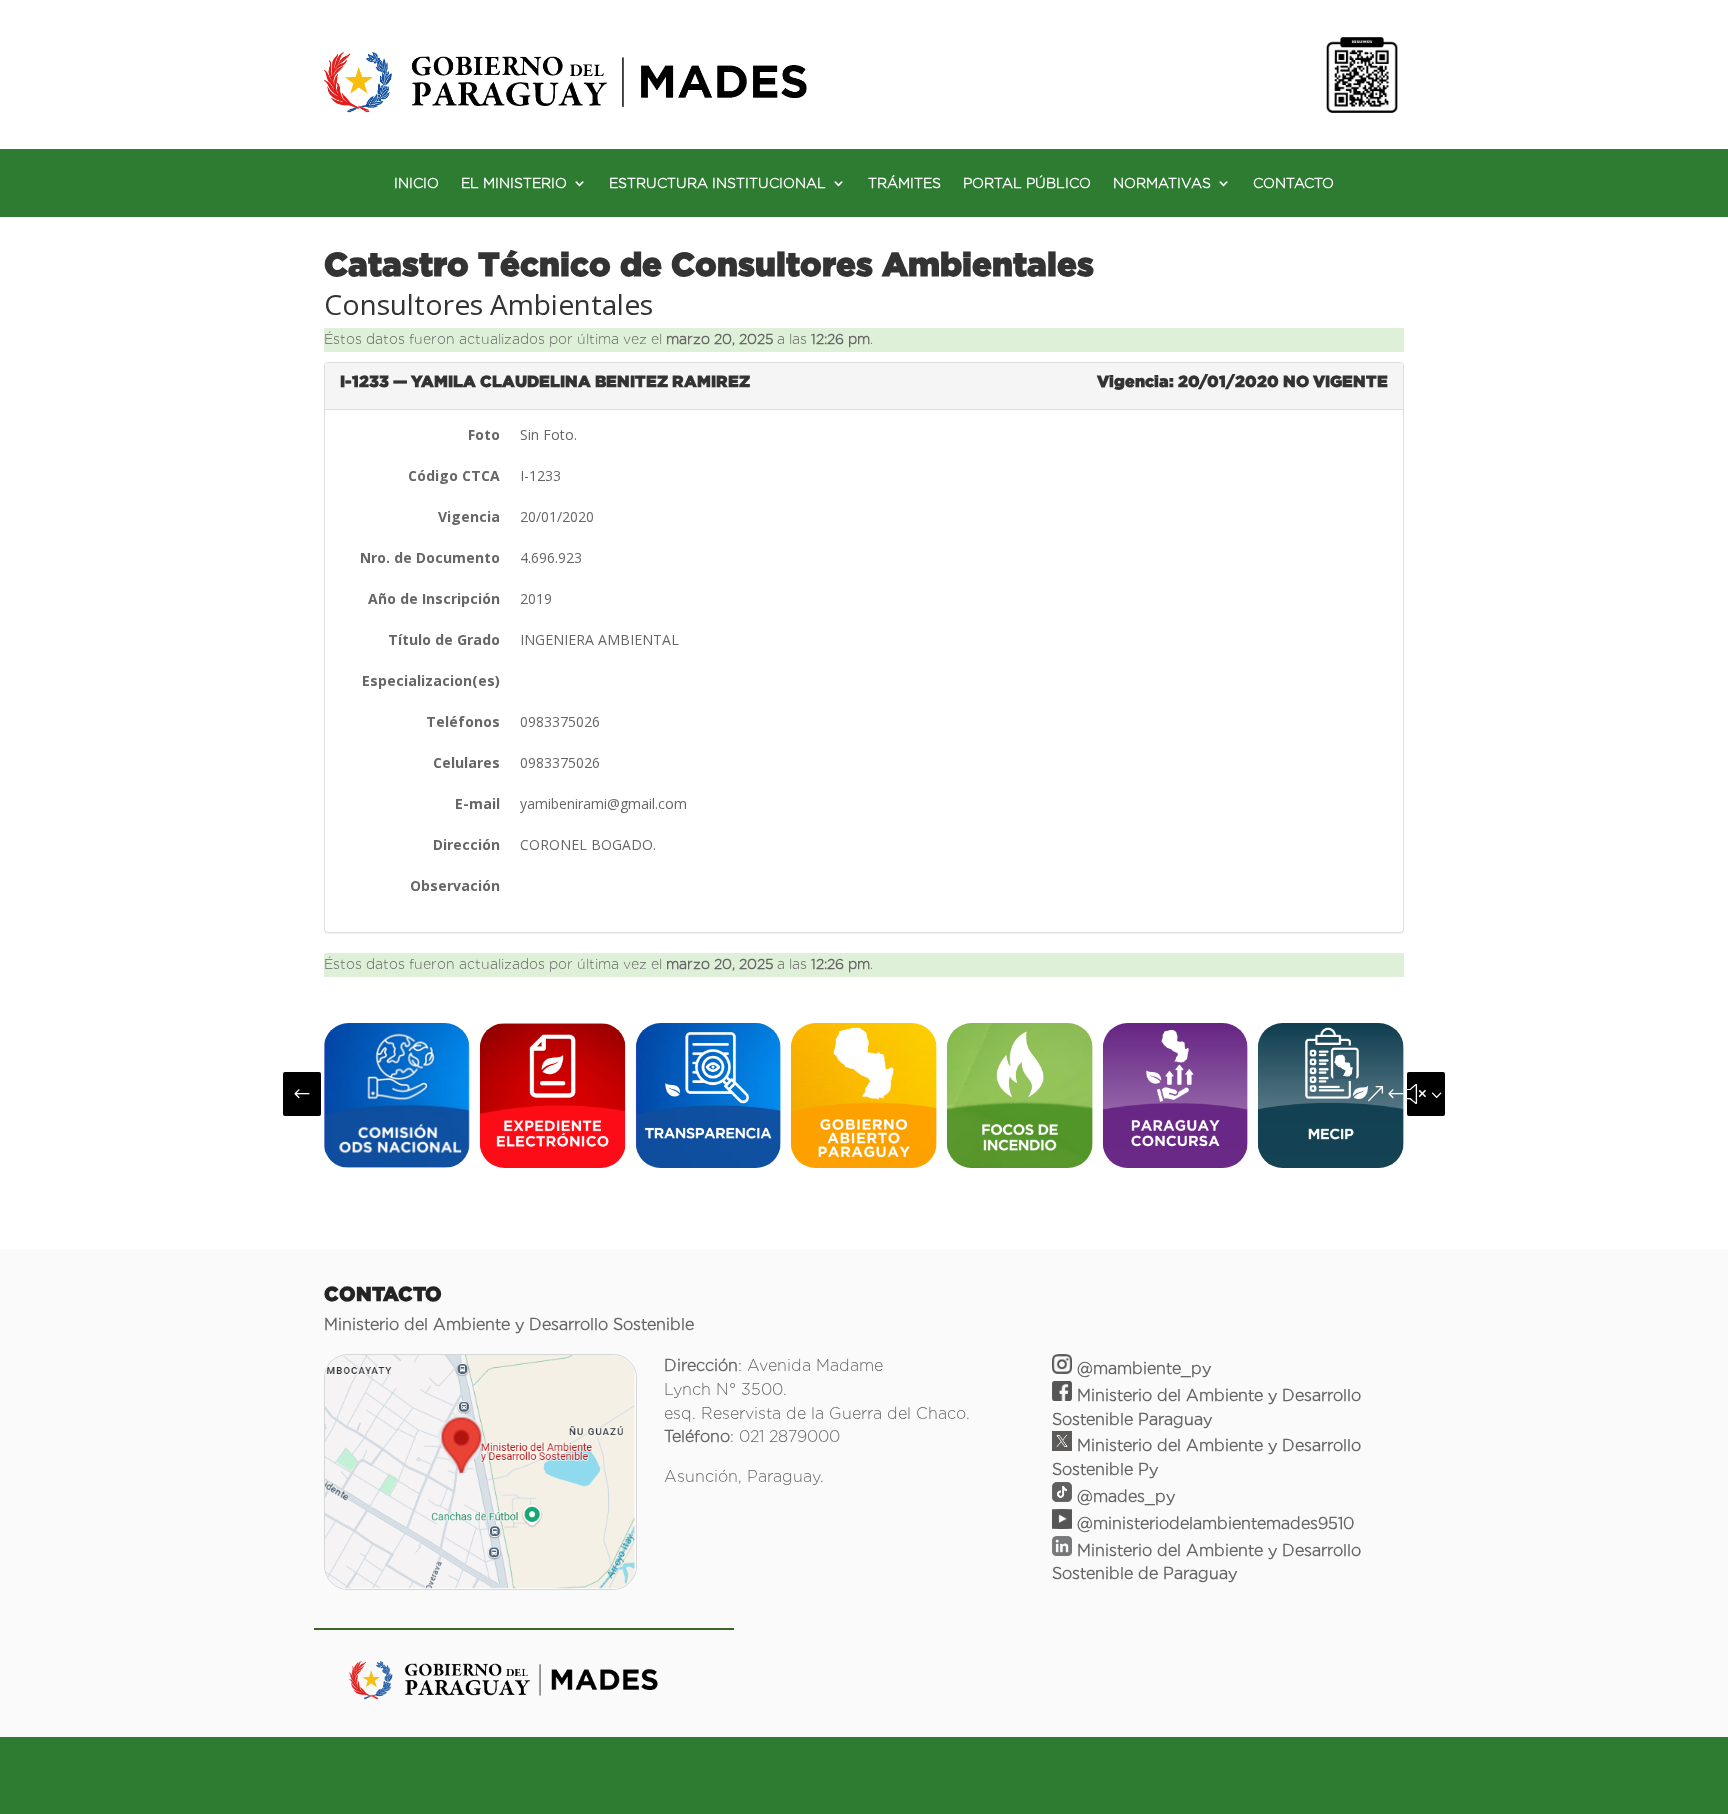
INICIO (416, 183)
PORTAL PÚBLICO (1027, 183)
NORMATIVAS (1162, 183)
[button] (302, 1094)
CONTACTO (1293, 183)
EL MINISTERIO (514, 183)
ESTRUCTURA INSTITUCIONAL (717, 183)
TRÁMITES (904, 183)
